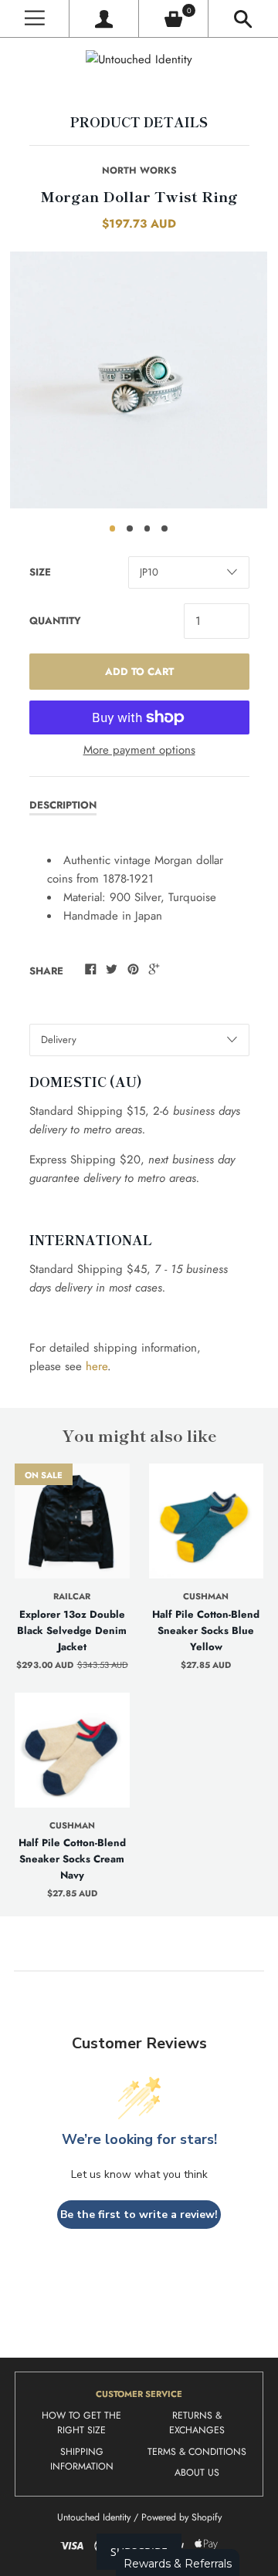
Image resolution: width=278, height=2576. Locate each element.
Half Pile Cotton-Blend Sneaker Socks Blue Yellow (206, 1631)
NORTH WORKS (139, 170)
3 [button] (147, 528)
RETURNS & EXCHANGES (197, 2423)
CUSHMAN (206, 1596)
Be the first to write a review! (139, 2215)
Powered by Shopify (181, 2517)
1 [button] (113, 528)
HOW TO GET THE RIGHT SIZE (81, 2423)
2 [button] (130, 528)
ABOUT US (197, 2473)
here (97, 1366)
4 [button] (164, 528)
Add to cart (139, 672)
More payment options (139, 750)
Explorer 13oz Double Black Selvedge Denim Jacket (72, 1631)
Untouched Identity (94, 2517)
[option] (139, 380)
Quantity (55, 621)
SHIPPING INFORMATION (82, 2460)
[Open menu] (34, 19)
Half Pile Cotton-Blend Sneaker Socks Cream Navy (72, 1859)
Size (40, 572)
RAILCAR (72, 1596)
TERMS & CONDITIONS (197, 2452)
